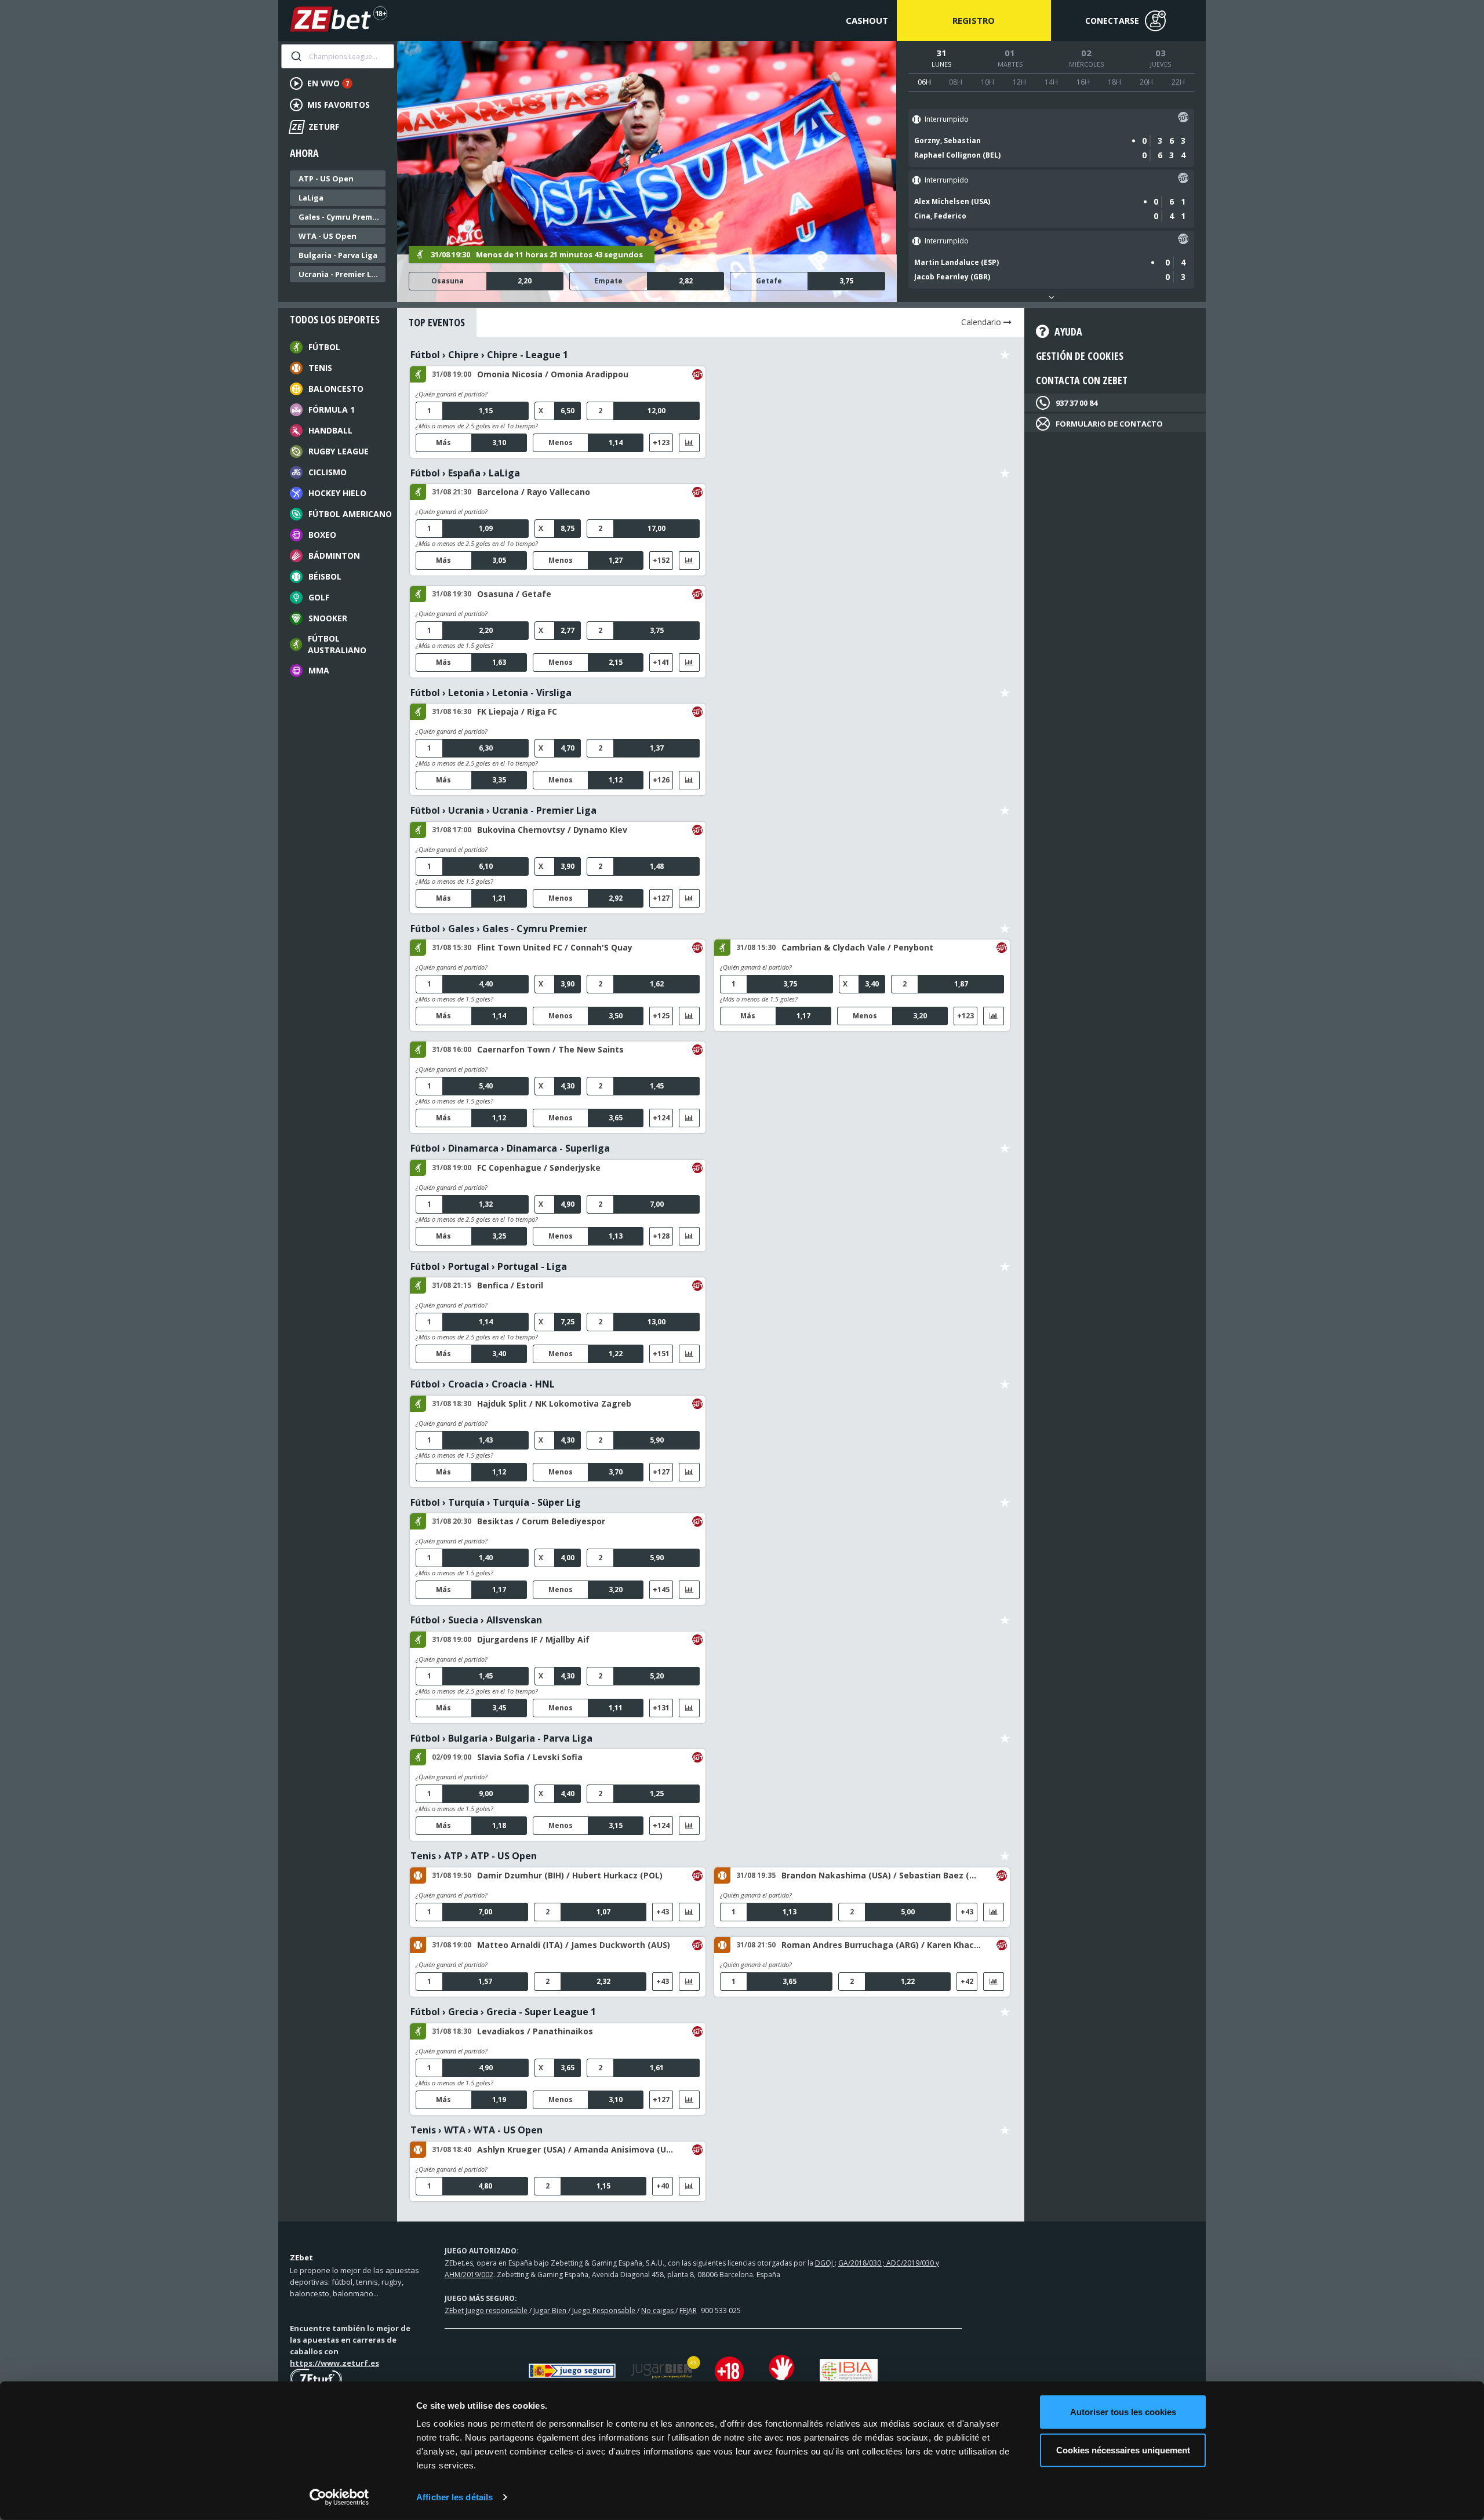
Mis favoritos (339, 105)
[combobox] (338, 56)
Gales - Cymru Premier (341, 217)
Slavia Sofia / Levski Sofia (530, 1757)
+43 (663, 1912)
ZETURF (315, 127)
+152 (661, 560)
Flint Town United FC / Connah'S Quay (555, 947)
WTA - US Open (328, 236)
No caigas (658, 2310)
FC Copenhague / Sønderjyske (539, 1168)
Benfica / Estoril (510, 1285)
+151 (661, 1354)
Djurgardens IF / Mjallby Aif (533, 1639)
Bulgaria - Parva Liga (338, 255)
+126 (661, 780)
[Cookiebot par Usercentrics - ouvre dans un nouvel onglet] (339, 2497)
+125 (661, 1016)
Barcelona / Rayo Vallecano (534, 492)
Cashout (867, 20)
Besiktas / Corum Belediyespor (541, 1521)
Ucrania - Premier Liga (341, 274)
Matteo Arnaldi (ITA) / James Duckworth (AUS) (574, 1945)
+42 (967, 1981)
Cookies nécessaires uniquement (1123, 2450)
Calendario (982, 322)
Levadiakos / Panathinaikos (535, 2031)
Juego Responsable (605, 2310)
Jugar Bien (551, 2310)
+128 (661, 1236)
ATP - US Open (326, 179)
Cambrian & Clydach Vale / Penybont (857, 947)
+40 (663, 2186)
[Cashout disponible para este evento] (1183, 119)
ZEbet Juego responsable (487, 2310)
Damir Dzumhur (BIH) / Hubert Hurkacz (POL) (570, 1875)
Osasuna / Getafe (514, 594)
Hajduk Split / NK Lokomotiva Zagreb (554, 1403)
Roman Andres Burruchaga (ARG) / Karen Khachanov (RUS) (881, 1945)
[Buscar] (295, 56)
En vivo (328, 83)
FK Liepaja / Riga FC (517, 711)
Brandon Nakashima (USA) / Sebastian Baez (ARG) (881, 1875)
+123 (661, 443)
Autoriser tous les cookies (1123, 2412)
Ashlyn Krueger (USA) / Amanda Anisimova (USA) (577, 2149)
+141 (661, 662)
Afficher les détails (454, 2497)
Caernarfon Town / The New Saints (550, 1049)
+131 (661, 1708)
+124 (661, 1118)
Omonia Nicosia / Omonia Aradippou (553, 374)
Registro (974, 20)
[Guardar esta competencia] (1005, 355)
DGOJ (825, 2263)
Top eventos (437, 322)
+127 (661, 898)
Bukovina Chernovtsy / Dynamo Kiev (552, 830)
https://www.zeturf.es (334, 2363)
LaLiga (311, 198)
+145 (661, 1589)
